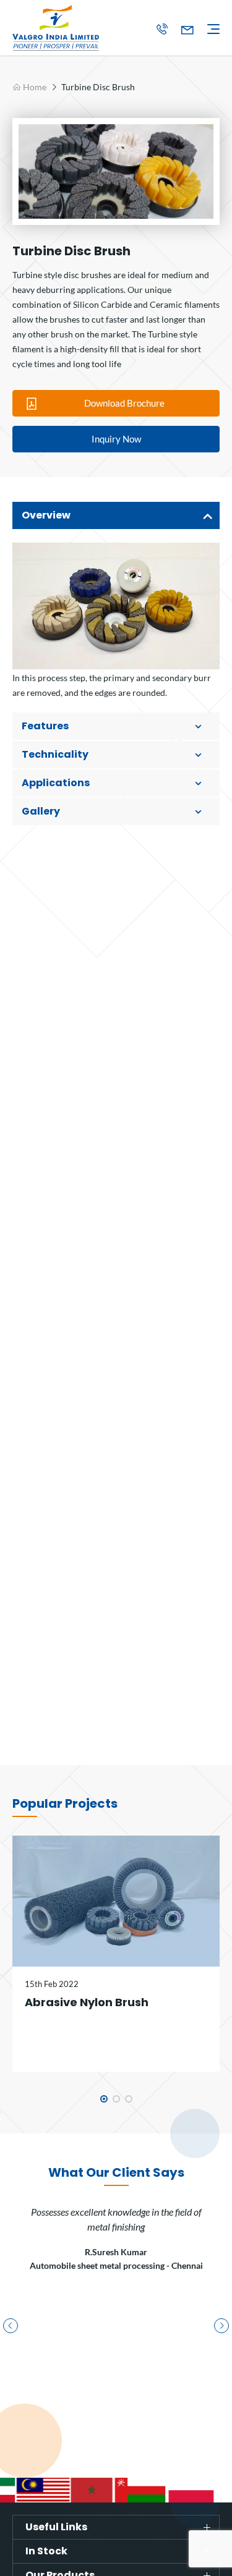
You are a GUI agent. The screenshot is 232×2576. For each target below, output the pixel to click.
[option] (116, 172)
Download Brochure (124, 403)
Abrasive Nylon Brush (87, 2002)
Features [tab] (45, 726)
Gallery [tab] (41, 811)
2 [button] (116, 2099)
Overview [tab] (46, 515)
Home (34, 87)
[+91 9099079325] (161, 30)
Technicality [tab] (55, 754)
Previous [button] (11, 2326)
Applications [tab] (56, 783)
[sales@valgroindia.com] (187, 30)
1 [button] (104, 2099)
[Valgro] (71, 28)
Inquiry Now (116, 439)
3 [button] (129, 2099)
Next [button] (221, 2326)
